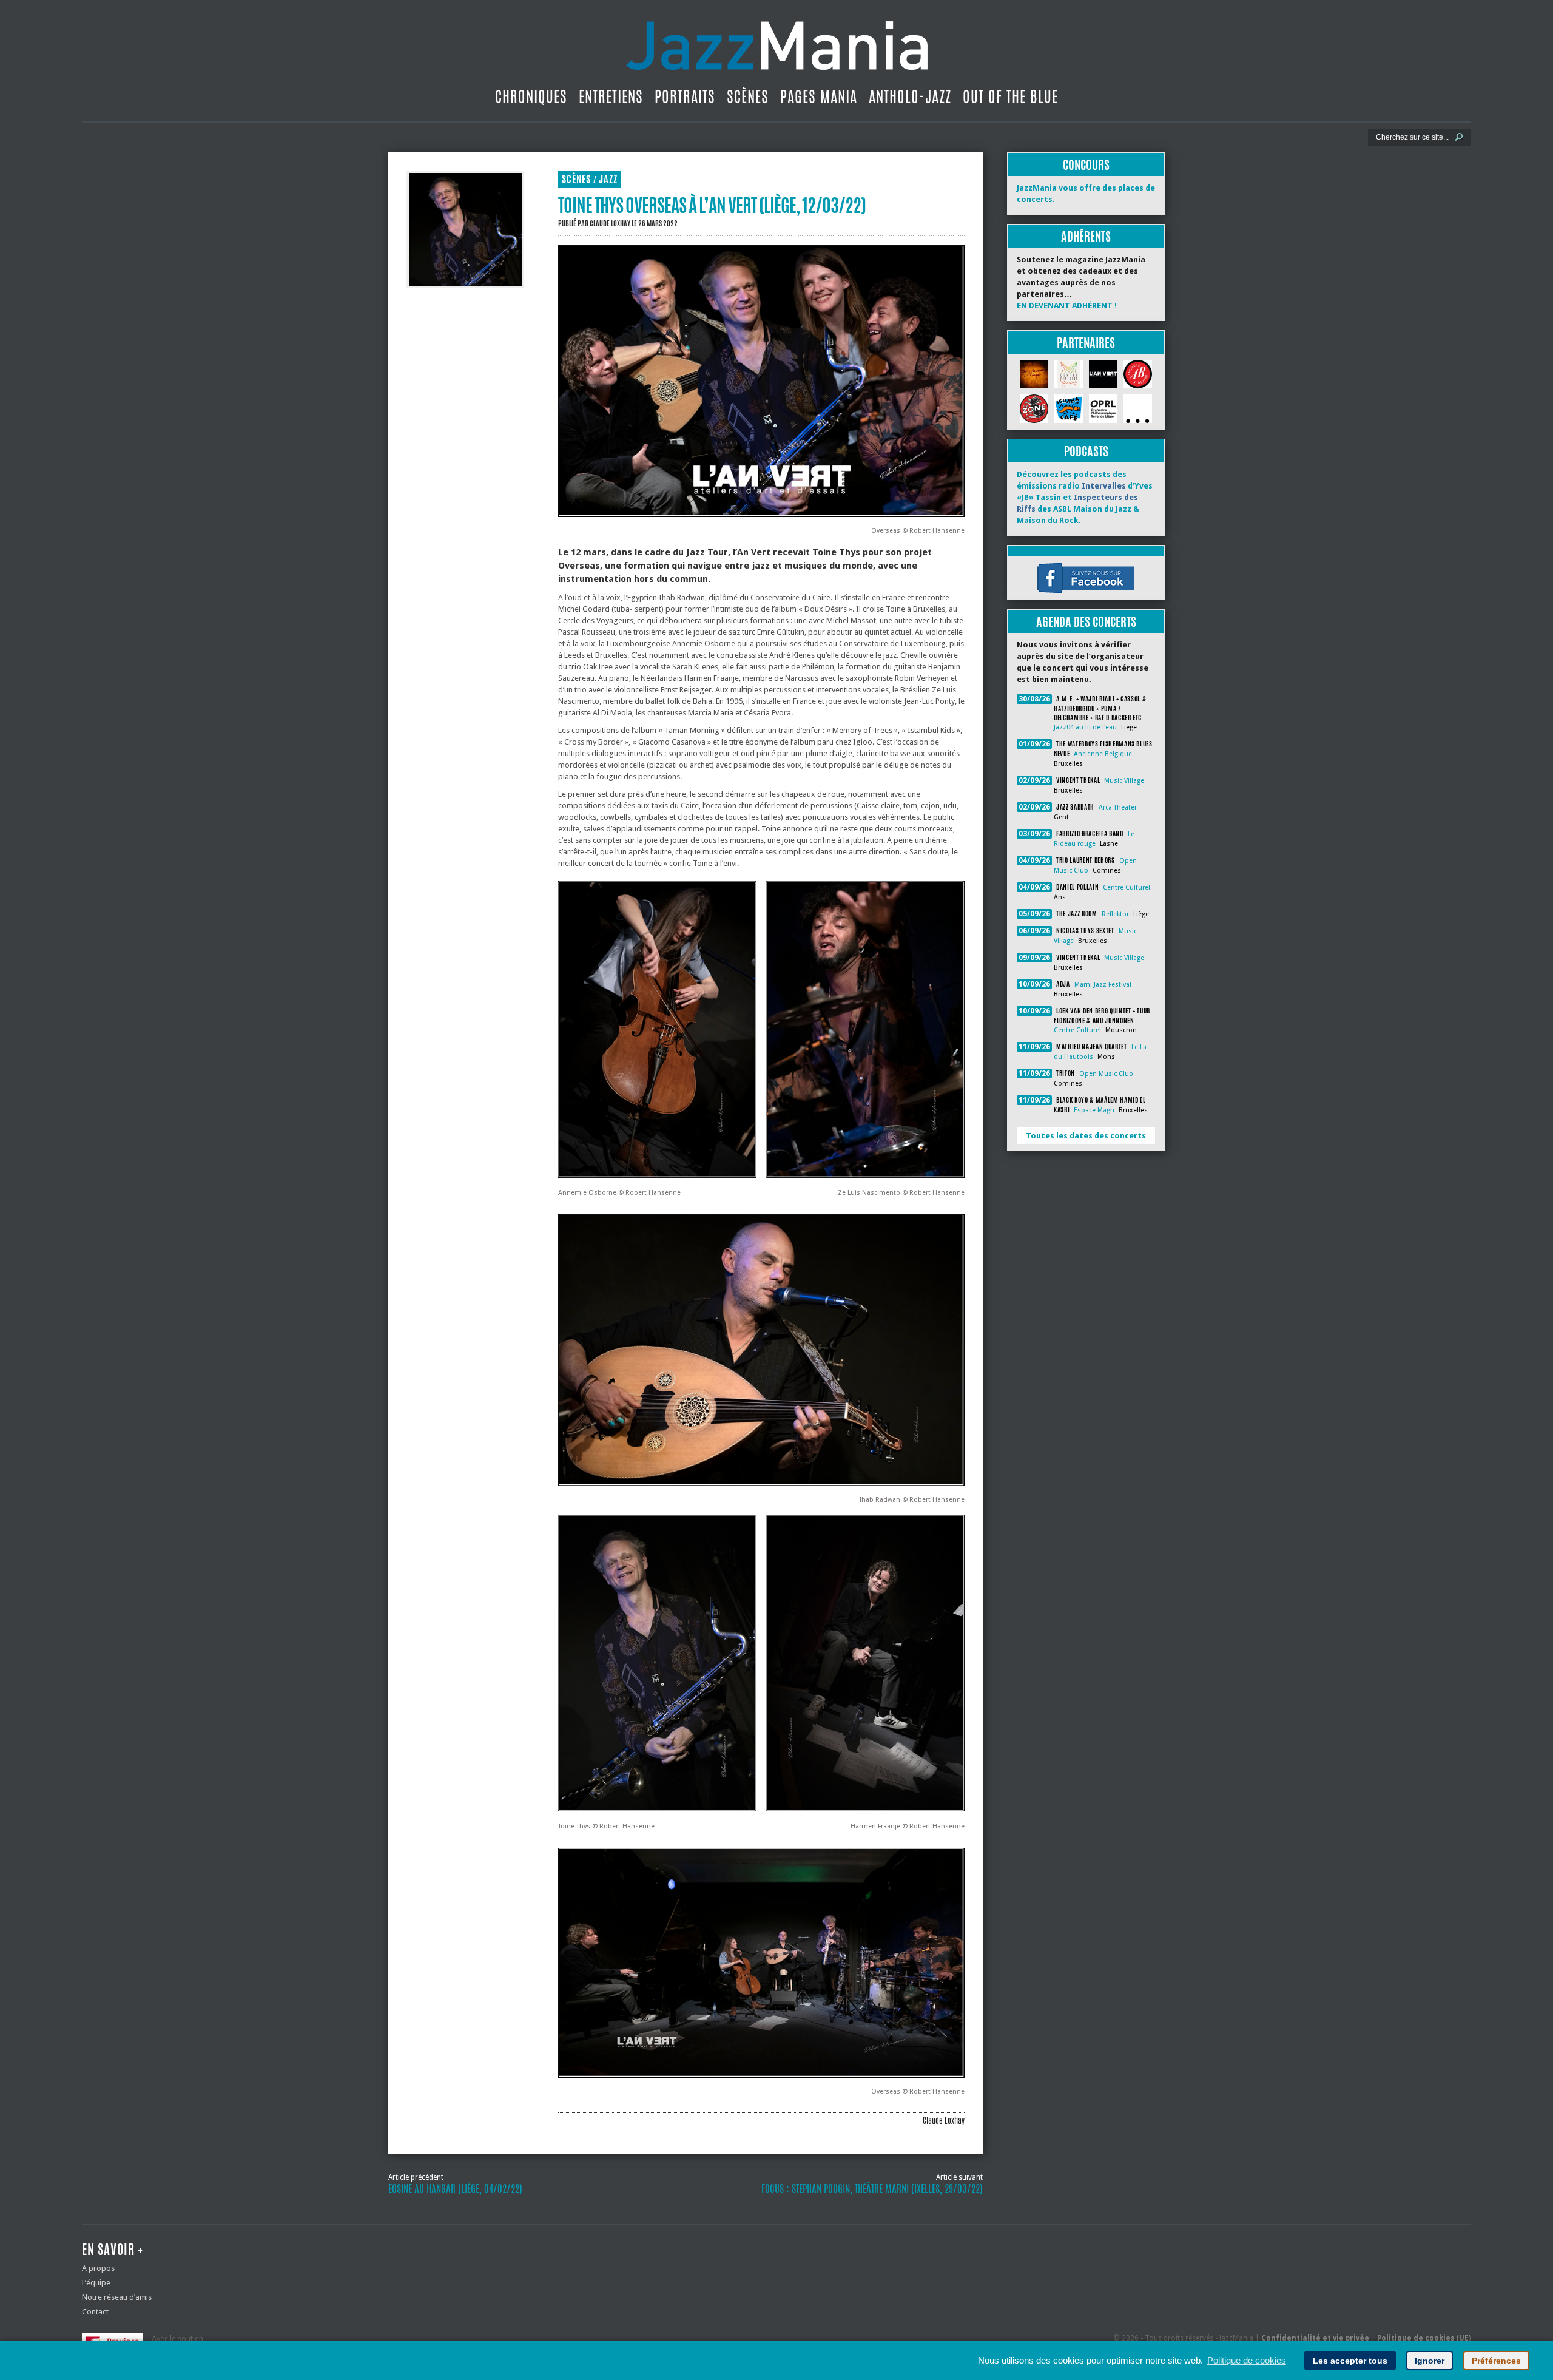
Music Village (1124, 781)
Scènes (748, 96)
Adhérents (1086, 236)
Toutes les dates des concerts (1086, 1136)
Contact (95, 2312)
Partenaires (1086, 343)
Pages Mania (819, 96)
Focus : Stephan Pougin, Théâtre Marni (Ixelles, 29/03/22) (872, 2189)
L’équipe (96, 2283)
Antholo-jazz (910, 96)
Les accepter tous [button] (1350, 2361)
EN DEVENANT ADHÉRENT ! (1067, 306)
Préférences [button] (1496, 2361)
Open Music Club (1106, 1074)
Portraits (685, 96)
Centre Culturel (1127, 887)
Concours (1086, 165)
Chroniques (531, 96)
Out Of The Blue (1010, 96)
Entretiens (611, 96)
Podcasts (1086, 451)
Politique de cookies (1247, 2360)
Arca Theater (1118, 807)
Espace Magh (1094, 1110)
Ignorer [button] (1430, 2361)
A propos (98, 2268)
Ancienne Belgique (1103, 754)
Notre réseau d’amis (117, 2297)
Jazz (608, 179)
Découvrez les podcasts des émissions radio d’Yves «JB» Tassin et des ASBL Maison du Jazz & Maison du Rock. (1085, 497)
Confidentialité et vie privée (1315, 2338)
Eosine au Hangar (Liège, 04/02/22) (455, 2189)
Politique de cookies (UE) (1424, 2338)
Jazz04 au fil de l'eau (1085, 727)
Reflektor (1115, 914)
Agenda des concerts (1086, 622)
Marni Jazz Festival (1103, 985)
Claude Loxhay (610, 223)
